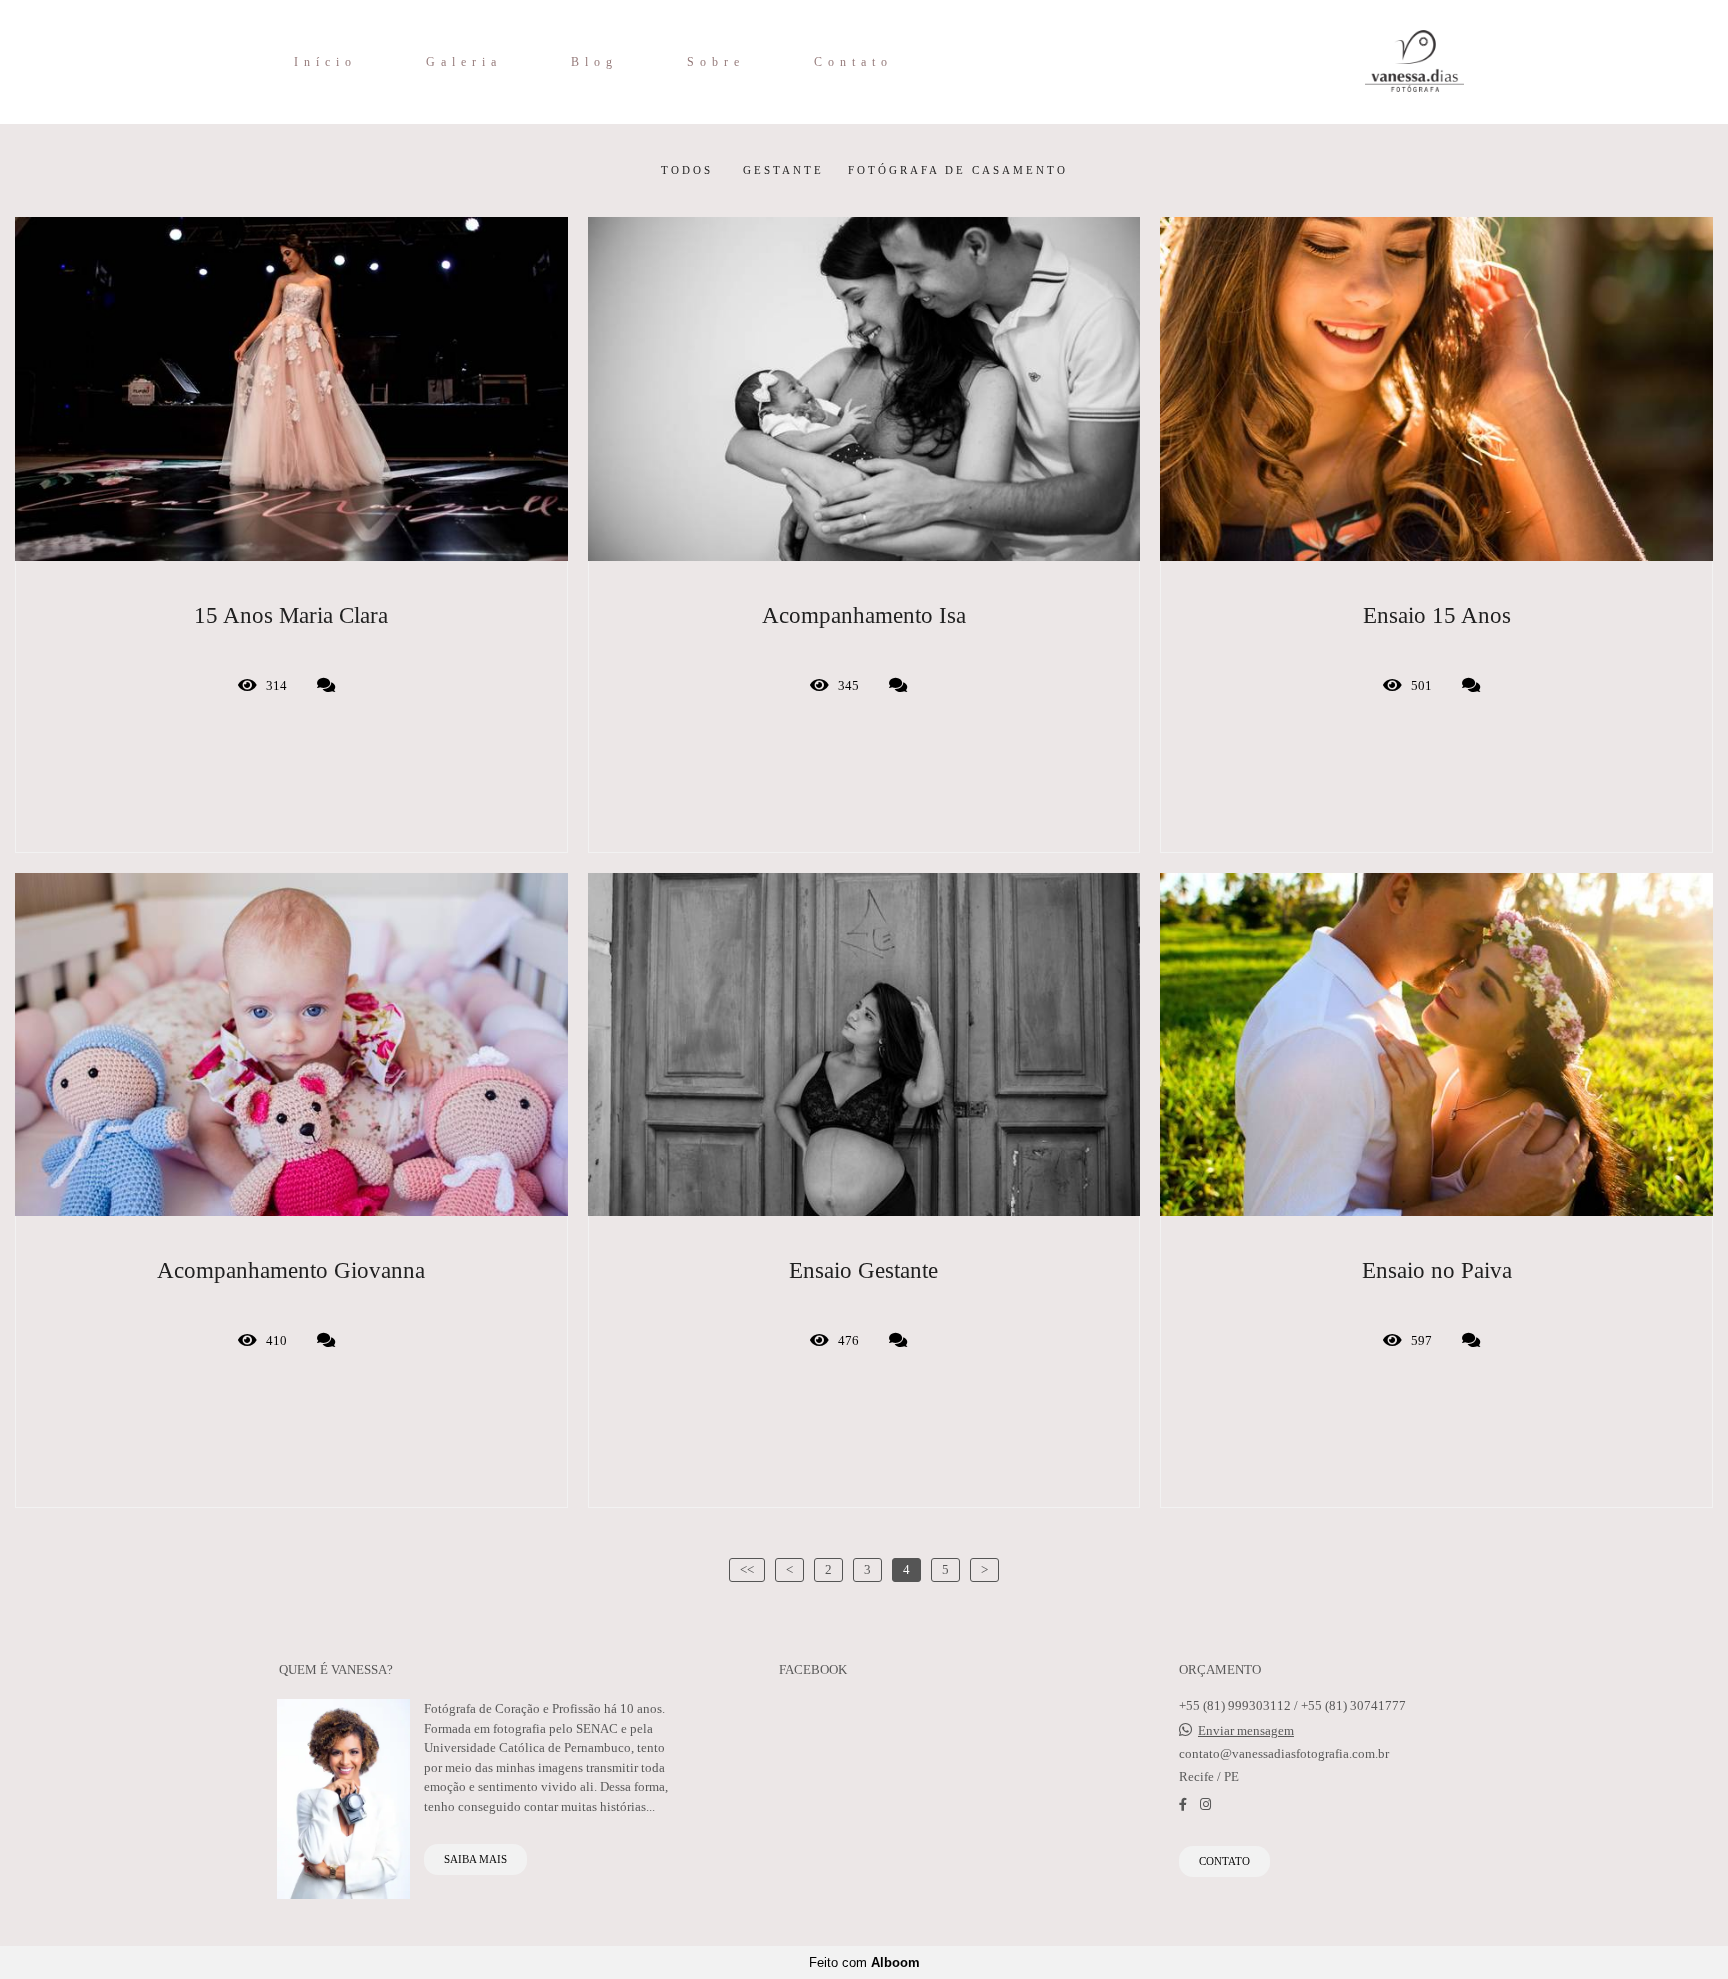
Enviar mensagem (1246, 1730)
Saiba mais (475, 1859)
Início (325, 62)
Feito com (864, 1962)
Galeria (464, 62)
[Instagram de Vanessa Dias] (1205, 1804)
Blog (594, 62)
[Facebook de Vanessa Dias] (1183, 1804)
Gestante (783, 170)
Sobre (716, 62)
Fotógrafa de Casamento (958, 170)
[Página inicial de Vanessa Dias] (1365, 62)
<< (747, 1569)
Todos (687, 170)
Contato (853, 62)
